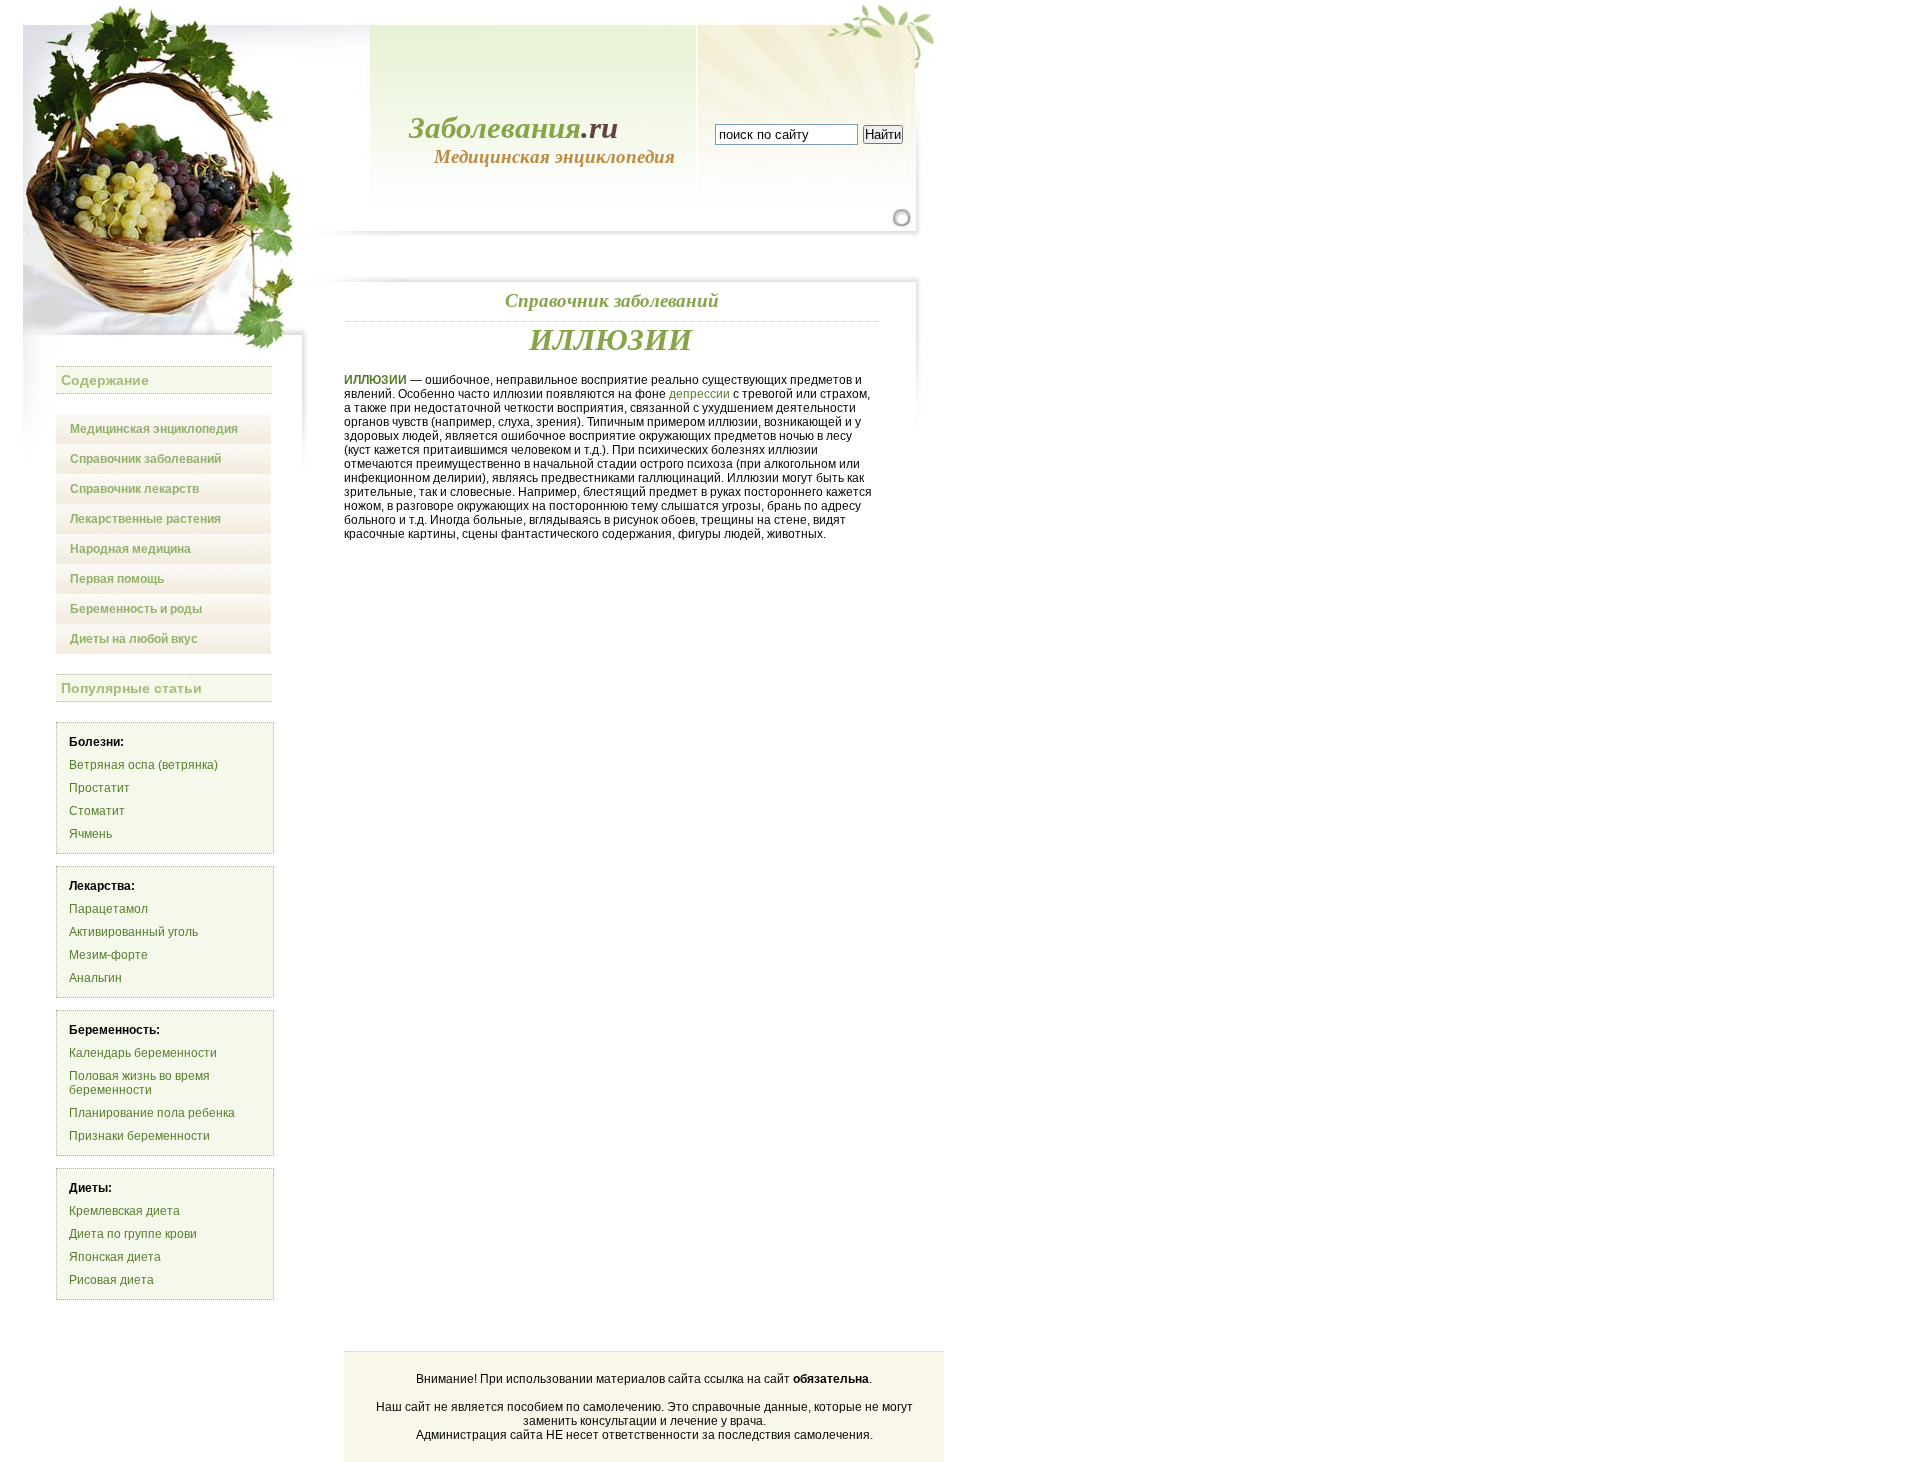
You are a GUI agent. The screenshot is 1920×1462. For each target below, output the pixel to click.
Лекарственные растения (145, 519)
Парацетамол (108, 909)
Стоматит (97, 811)
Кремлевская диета (124, 1211)
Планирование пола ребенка (152, 1113)
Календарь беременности (143, 1053)
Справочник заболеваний (145, 459)
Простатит (99, 788)
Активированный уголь (133, 932)
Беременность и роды (136, 609)
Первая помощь (117, 579)
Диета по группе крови (133, 1234)
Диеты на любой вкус (134, 639)
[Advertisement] (512, 710)
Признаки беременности (139, 1136)
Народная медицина (130, 549)
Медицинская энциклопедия (154, 429)
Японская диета (115, 1257)
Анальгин (95, 978)
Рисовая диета (111, 1280)
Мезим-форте (108, 955)
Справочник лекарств (134, 489)
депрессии (699, 394)
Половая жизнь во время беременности (139, 1083)
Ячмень (90, 834)
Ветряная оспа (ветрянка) (143, 765)
